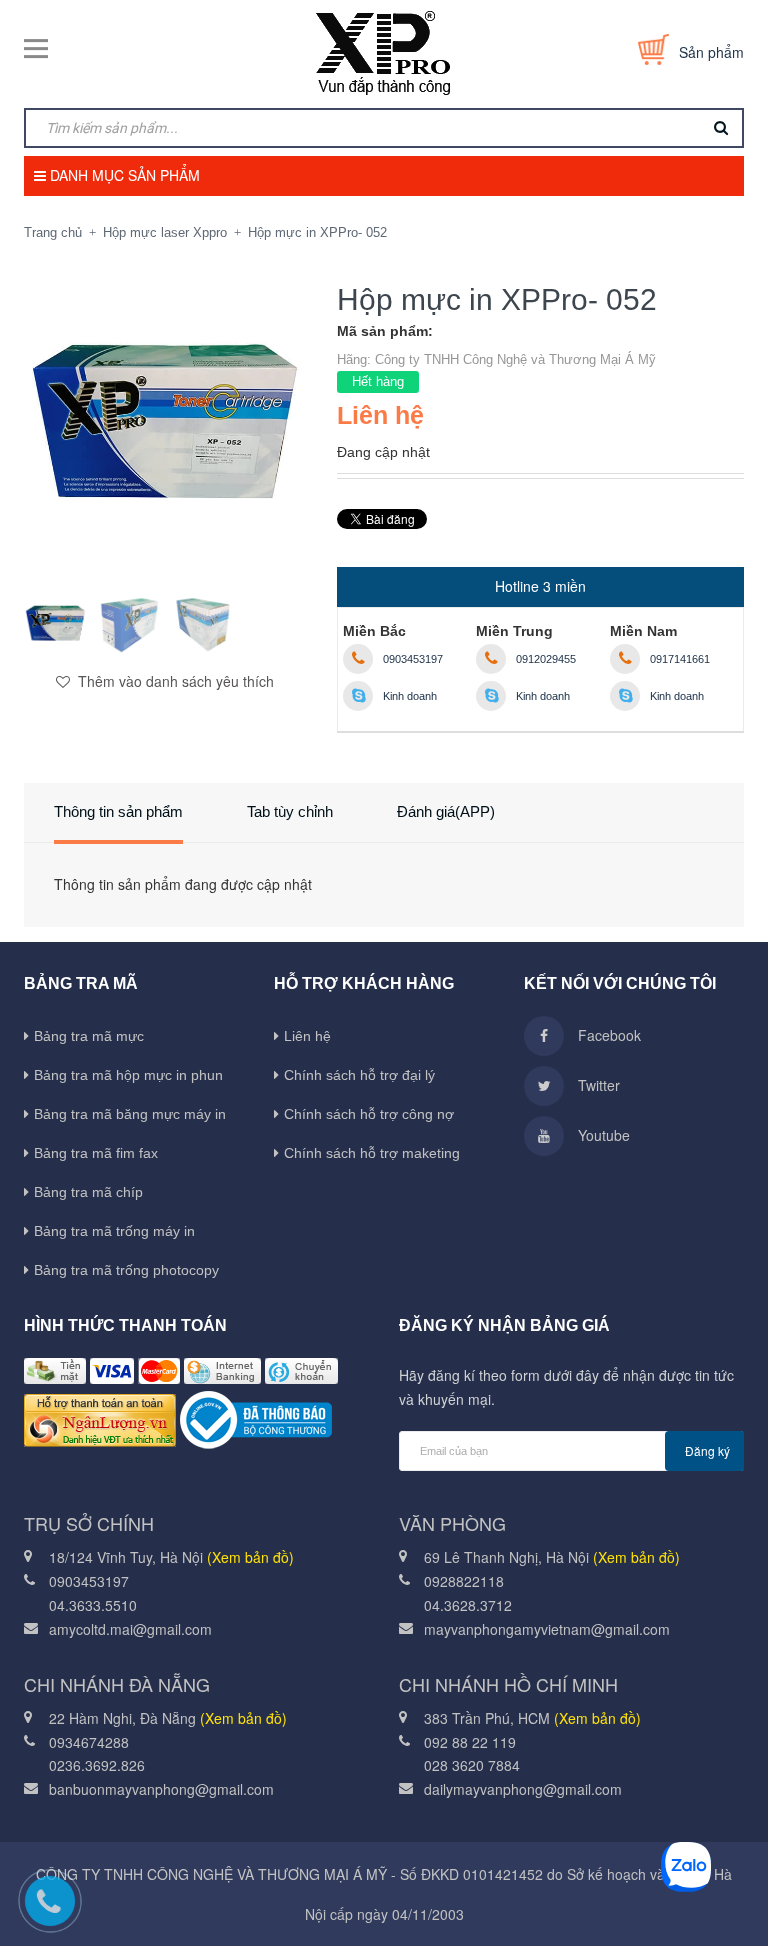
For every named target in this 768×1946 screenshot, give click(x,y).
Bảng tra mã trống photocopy (126, 1270)
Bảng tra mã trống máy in (114, 1231)
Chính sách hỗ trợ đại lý (359, 1075)
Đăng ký (707, 1450)
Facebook (607, 1035)
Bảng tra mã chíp (88, 1192)
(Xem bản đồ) (250, 1557)
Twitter (597, 1085)
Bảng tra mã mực (89, 1036)
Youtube (602, 1135)
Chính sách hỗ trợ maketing (372, 1153)
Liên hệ (307, 1036)
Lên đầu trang (689, 1901)
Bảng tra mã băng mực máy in (130, 1114)
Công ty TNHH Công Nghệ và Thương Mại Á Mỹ (515, 359)
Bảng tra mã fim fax (96, 1153)
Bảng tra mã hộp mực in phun (128, 1075)
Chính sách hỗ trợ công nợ (369, 1114)
